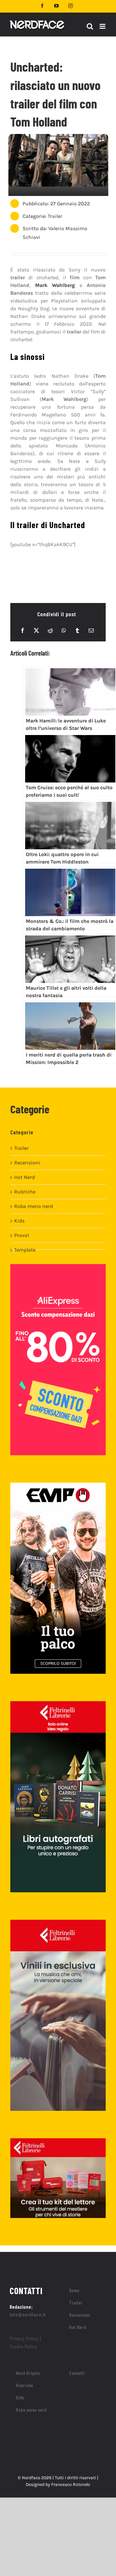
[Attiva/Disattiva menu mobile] (103, 26)
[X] (36, 630)
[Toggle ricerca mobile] (90, 26)
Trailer (55, 216)
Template (25, 1250)
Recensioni (27, 1163)
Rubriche (25, 1192)
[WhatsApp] (64, 630)
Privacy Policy (24, 2338)
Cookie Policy (23, 2346)
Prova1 (22, 1235)
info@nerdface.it (28, 2314)
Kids (19, 1221)
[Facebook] (23, 630)
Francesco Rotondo (71, 2484)
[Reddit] (50, 630)
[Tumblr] (77, 630)
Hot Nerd (24, 1177)
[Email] (91, 630)
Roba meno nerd (34, 1206)
